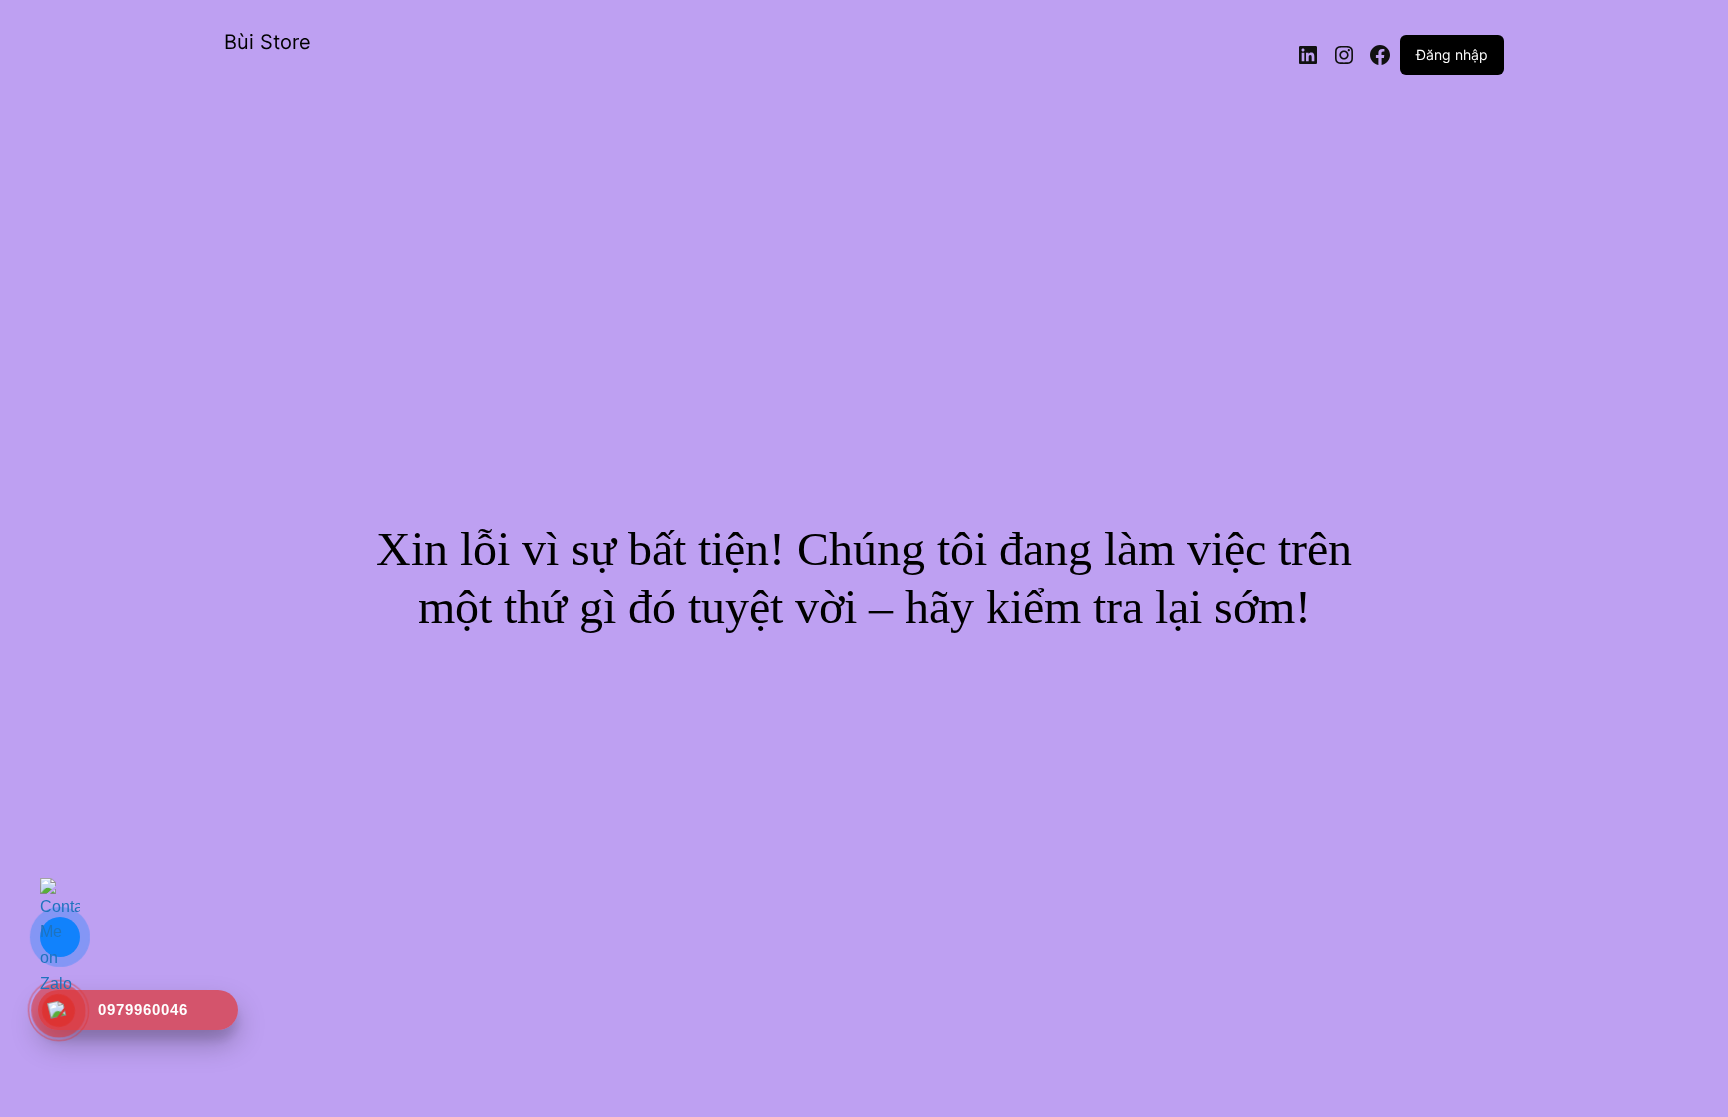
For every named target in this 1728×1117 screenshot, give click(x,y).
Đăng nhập (1452, 54)
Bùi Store (267, 42)
